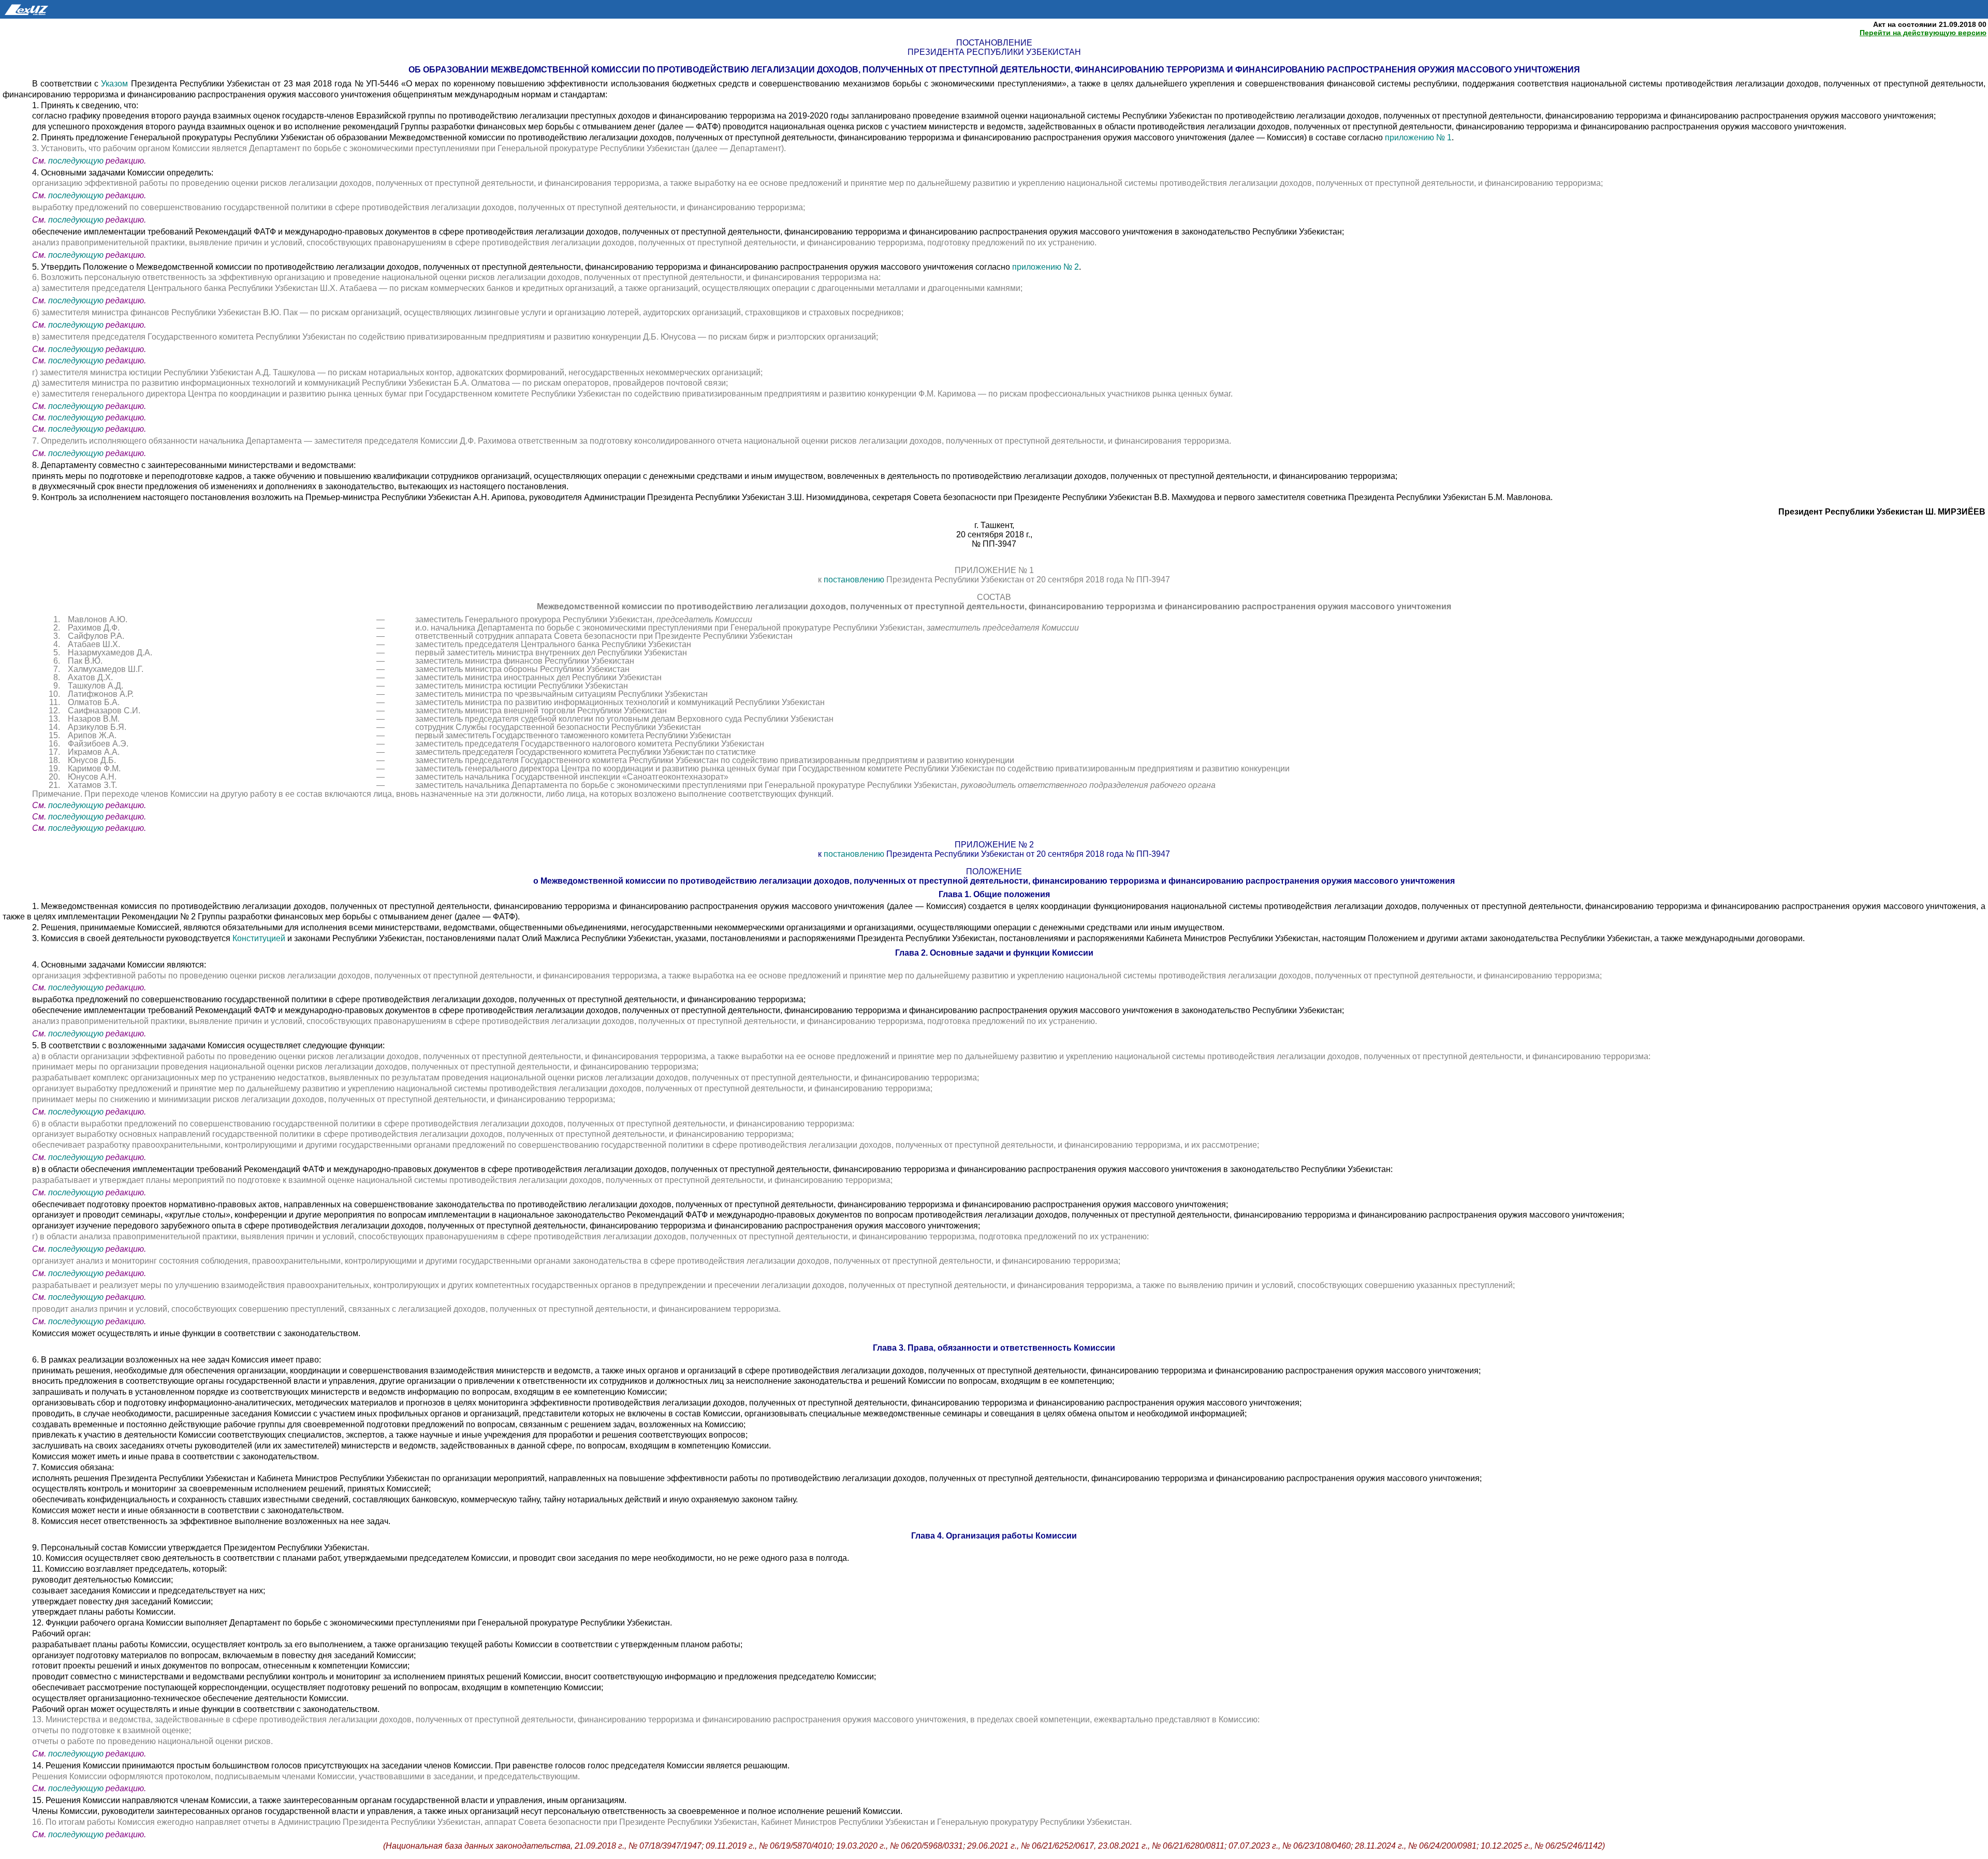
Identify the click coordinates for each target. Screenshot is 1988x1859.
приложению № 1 (1418, 137)
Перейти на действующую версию (1923, 33)
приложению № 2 (1046, 267)
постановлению (854, 580)
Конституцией (260, 938)
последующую (76, 161)
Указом (114, 84)
